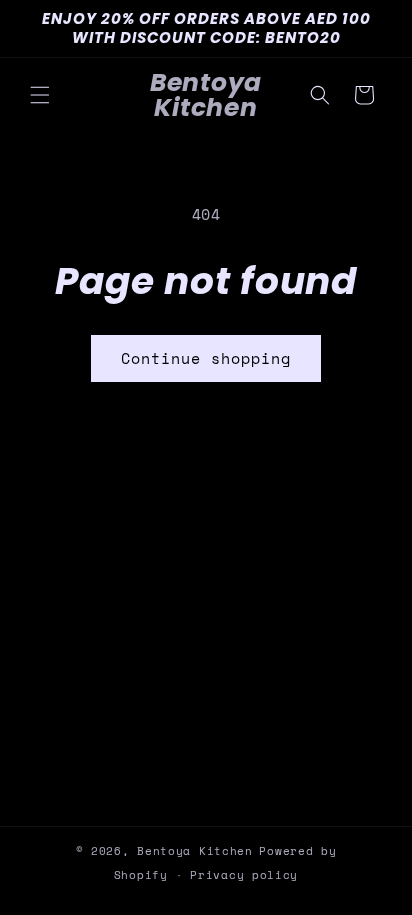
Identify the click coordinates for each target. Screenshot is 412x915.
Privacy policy (244, 875)
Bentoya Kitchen (195, 851)
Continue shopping (206, 358)
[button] (40, 95)
